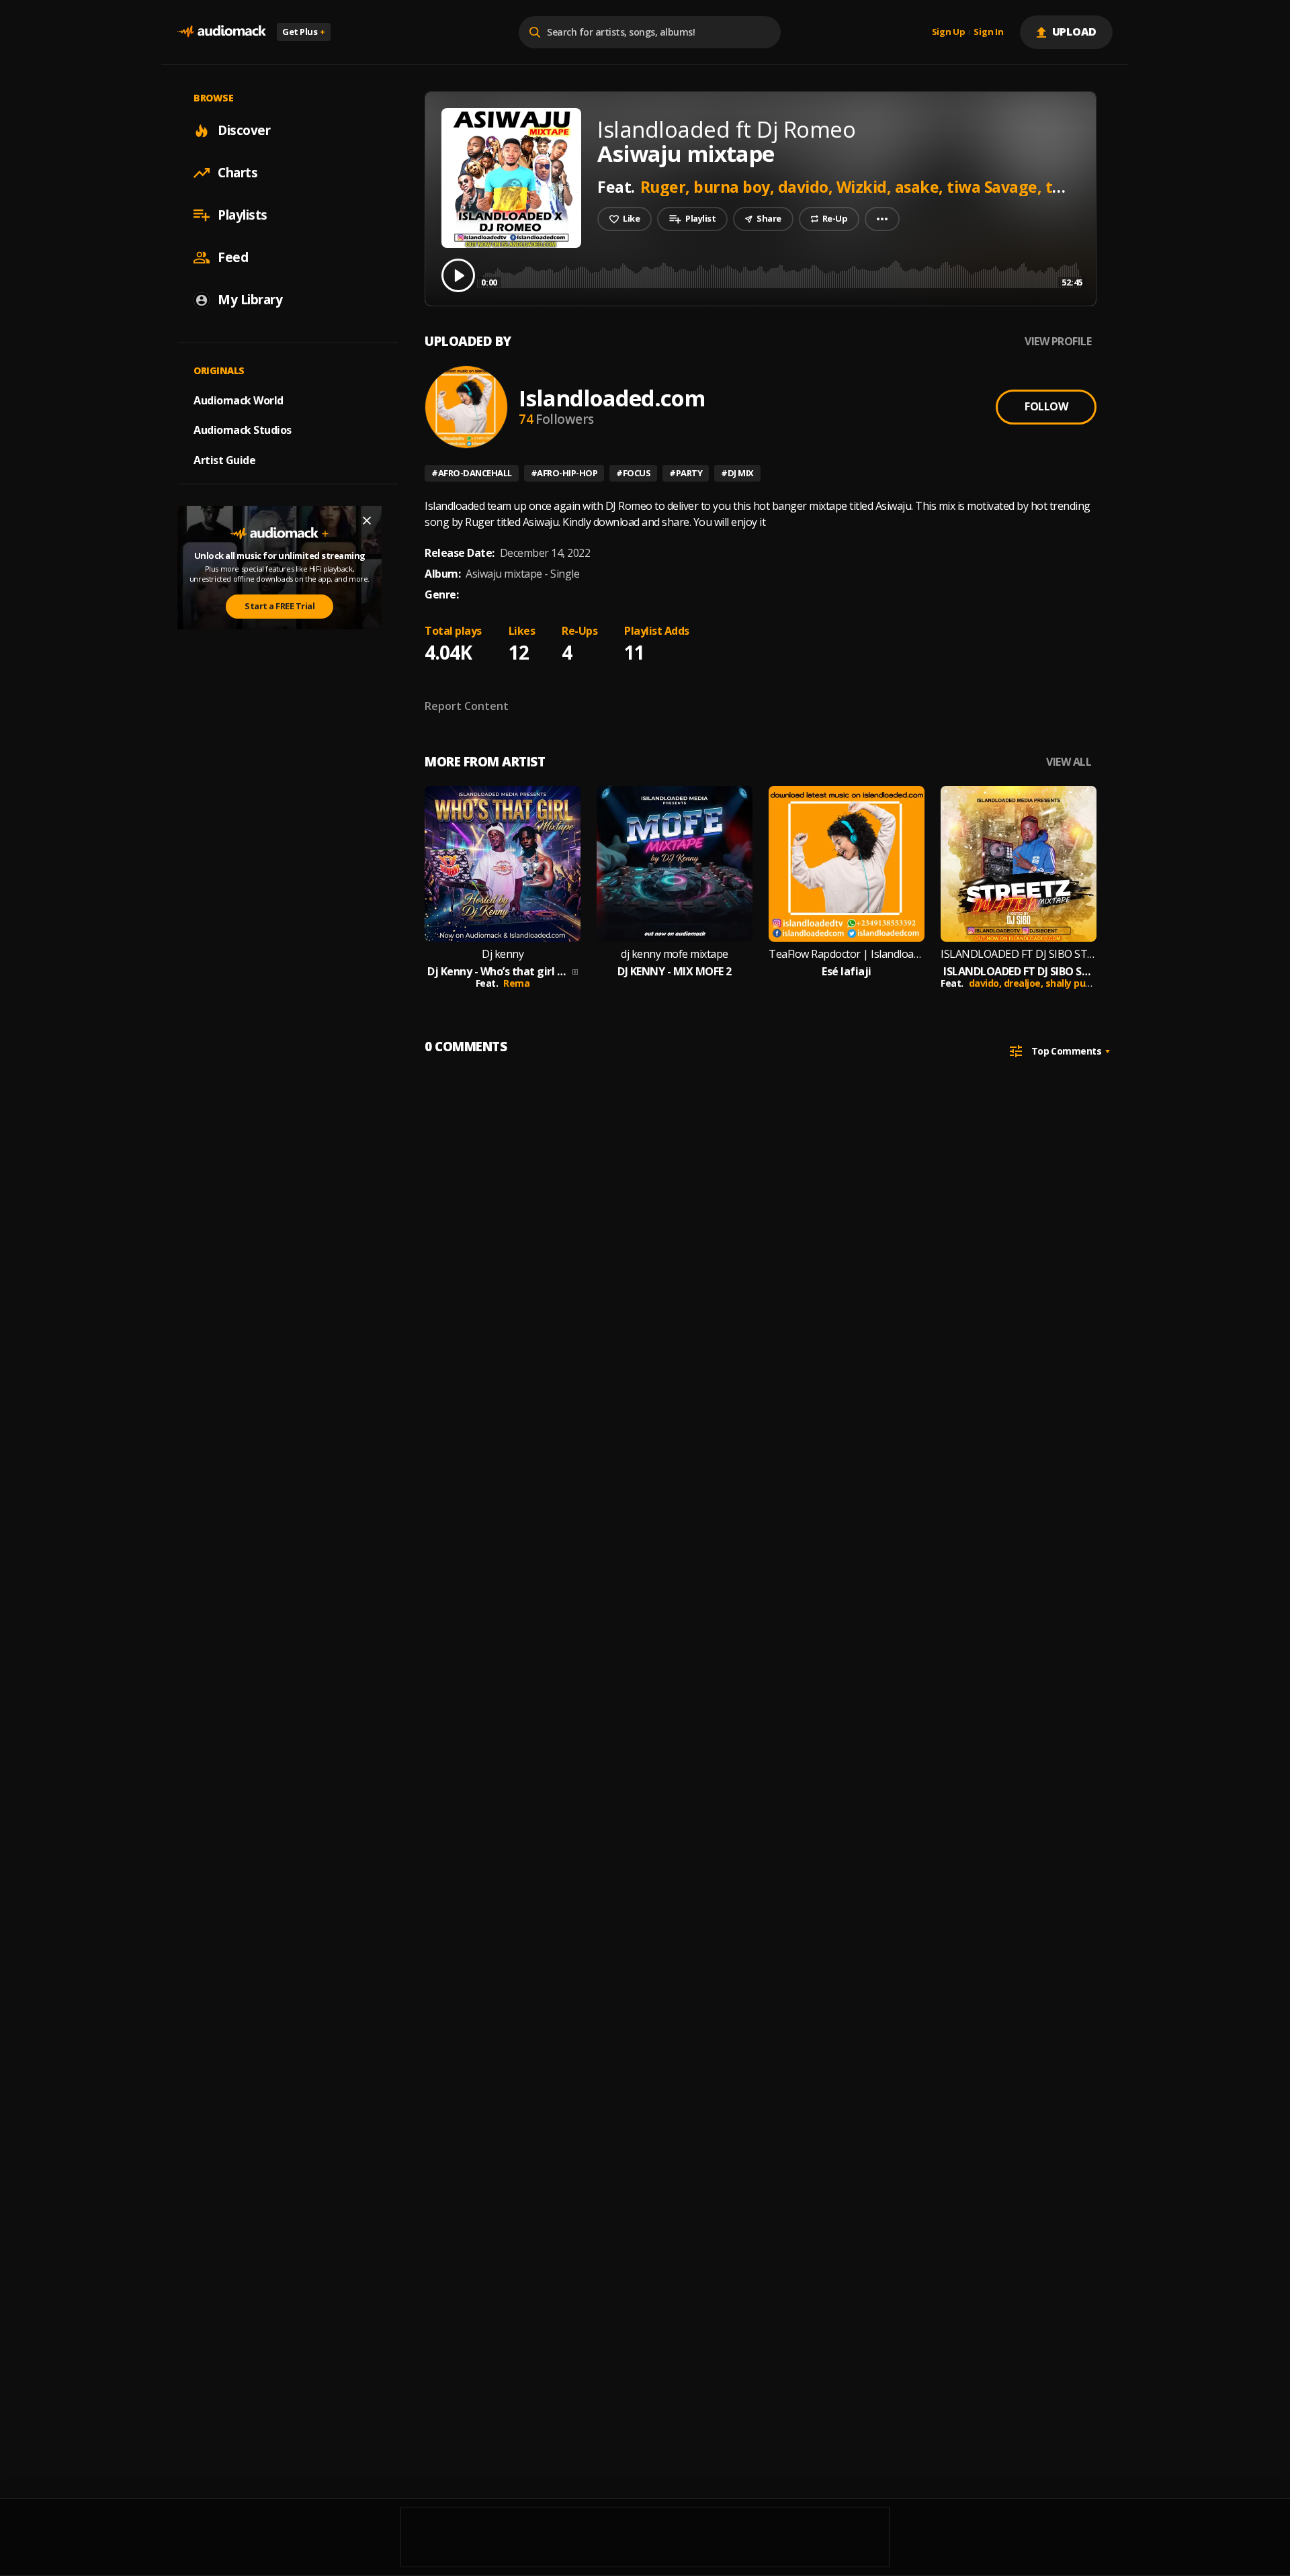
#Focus (633, 473)
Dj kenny (503, 954)
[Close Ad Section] (367, 521)
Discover (244, 130)
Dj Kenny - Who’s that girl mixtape (499, 972)
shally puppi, (1075, 983)
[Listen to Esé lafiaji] (847, 864)
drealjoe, (1025, 983)
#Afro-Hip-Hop (564, 473)
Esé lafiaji (847, 972)
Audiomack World (239, 400)
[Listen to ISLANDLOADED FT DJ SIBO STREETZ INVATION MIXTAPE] (1019, 864)
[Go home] (222, 32)
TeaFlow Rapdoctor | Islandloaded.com (847, 954)
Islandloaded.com (612, 398)
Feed (233, 257)
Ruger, (667, 187)
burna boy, (736, 187)
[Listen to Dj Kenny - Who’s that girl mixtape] (503, 864)
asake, (921, 187)
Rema (516, 983)
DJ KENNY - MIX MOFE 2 (675, 972)
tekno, (1072, 187)
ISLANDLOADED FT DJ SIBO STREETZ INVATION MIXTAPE (1019, 954)
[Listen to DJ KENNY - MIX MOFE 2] (675, 864)
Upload (1075, 32)
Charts (238, 173)
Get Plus (304, 32)
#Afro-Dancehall (472, 473)
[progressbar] (779, 274)
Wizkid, (866, 187)
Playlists (243, 215)
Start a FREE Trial (279, 606)
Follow (1046, 406)
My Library (250, 300)
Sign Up (949, 32)
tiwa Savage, (996, 187)
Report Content (467, 706)
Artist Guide (224, 460)
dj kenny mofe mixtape (675, 954)
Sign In (988, 32)
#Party (686, 473)
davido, (807, 187)
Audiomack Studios (243, 430)
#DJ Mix (737, 473)
